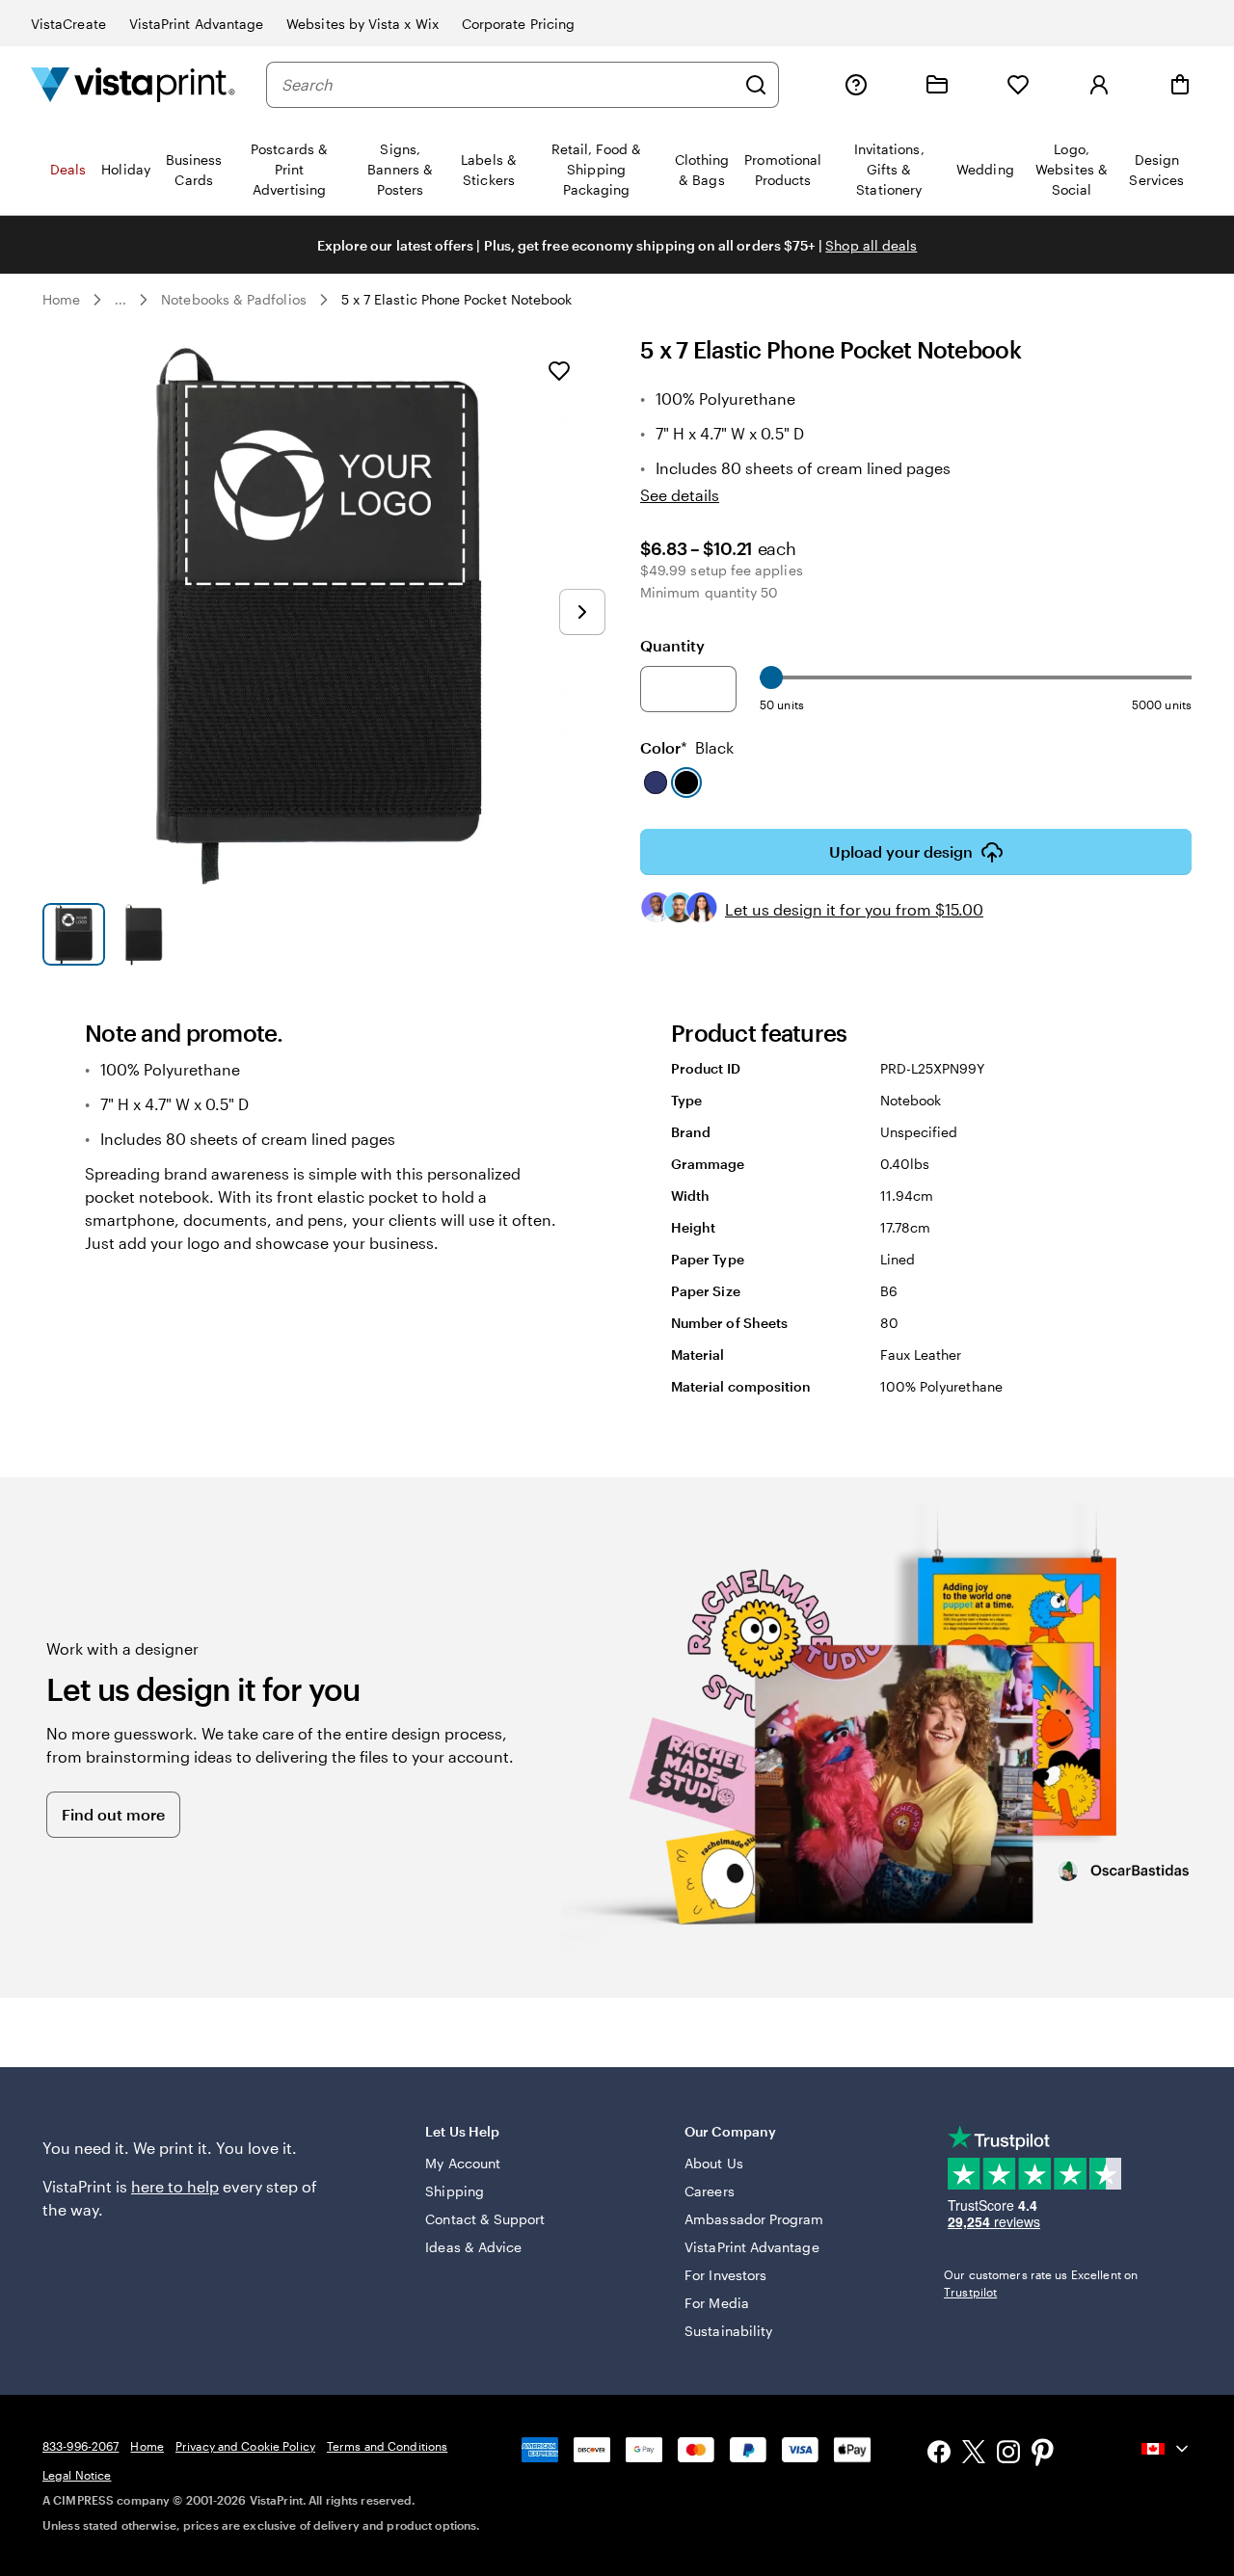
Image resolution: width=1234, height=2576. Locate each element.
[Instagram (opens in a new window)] (1008, 2454)
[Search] (756, 85)
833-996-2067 (80, 2446)
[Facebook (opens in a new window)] (939, 2454)
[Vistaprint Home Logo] (133, 84)
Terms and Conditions (387, 2446)
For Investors (725, 2275)
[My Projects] (937, 85)
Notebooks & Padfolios (233, 299)
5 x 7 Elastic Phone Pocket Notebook (456, 299)
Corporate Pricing (518, 24)
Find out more (113, 1814)
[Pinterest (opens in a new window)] (1043, 2455)
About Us (714, 2163)
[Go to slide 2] (144, 934)
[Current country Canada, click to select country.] (1167, 2449)
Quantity (672, 645)
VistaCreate (68, 24)
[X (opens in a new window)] (974, 2455)
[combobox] (508, 85)
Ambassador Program (754, 2219)
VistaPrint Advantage (196, 24)
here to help (175, 2186)
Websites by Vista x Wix (362, 24)
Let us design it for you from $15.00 (854, 909)
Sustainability (728, 2331)
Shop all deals (871, 245)
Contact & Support (485, 2219)
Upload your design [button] (901, 851)
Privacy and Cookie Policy (245, 2446)
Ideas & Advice (473, 2247)
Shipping (455, 2191)
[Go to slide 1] (74, 934)
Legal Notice (77, 2475)
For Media (717, 2303)
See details (680, 495)
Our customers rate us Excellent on (1041, 2283)
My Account (463, 2163)
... (121, 300)
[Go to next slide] (582, 612)
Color (687, 747)
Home (61, 299)
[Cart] (1180, 85)
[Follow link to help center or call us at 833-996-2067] (856, 85)
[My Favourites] (1018, 85)
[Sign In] (1099, 85)
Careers (710, 2191)
